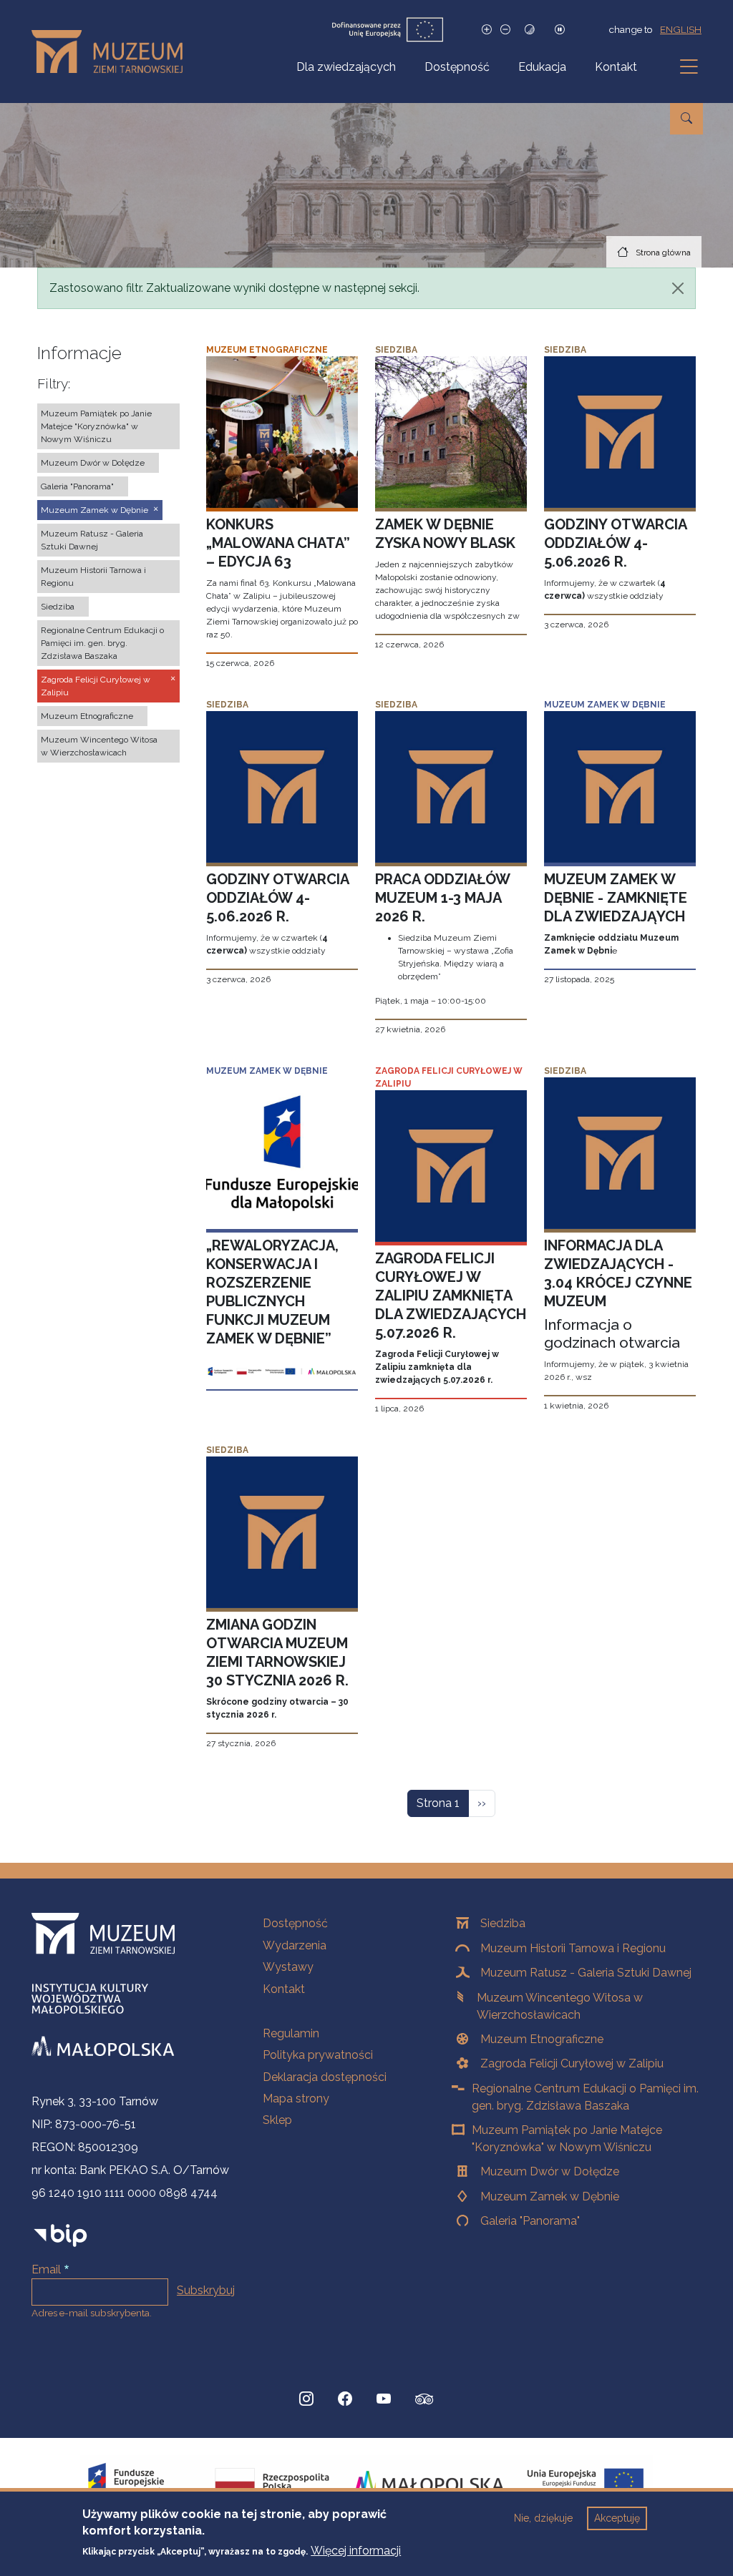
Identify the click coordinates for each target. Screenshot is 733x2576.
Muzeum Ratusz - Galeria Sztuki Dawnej (586, 1973)
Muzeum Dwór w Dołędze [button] (93, 463)
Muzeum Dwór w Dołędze (550, 2171)
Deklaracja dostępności (325, 2077)
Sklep (277, 2120)
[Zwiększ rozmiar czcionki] (487, 30)
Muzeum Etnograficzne (542, 2039)
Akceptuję (617, 2518)
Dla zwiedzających (346, 67)
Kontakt (616, 67)
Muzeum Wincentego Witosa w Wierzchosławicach (560, 2006)
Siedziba (503, 1923)
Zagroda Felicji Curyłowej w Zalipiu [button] (96, 686)
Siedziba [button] (58, 607)
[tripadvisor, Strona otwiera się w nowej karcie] (424, 2401)
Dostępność (457, 67)
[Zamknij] (678, 288)
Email (46, 2269)
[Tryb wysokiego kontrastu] (530, 30)
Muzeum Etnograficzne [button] (87, 716)
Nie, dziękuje (543, 2518)
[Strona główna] (113, 52)
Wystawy (288, 1967)
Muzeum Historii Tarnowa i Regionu (573, 1948)
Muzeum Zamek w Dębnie (550, 2197)
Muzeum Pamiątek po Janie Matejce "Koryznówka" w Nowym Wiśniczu (567, 2139)
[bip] (60, 2235)
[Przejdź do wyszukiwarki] (686, 119)
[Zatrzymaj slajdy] (560, 30)
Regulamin (291, 2033)
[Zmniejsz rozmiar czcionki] (505, 30)
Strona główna (663, 253)
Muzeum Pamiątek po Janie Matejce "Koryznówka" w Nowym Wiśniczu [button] (96, 426)
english (681, 29)
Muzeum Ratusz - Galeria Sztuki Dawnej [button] (92, 540)
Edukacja (542, 67)
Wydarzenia (295, 1945)
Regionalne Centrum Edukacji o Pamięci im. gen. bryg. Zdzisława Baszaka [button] (102, 643)
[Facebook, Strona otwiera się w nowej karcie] (345, 2399)
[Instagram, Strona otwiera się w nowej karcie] (306, 2399)
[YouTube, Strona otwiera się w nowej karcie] (384, 2399)
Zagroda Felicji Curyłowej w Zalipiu (572, 2063)
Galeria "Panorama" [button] (77, 486)
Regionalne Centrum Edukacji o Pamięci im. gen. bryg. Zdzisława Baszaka (585, 2097)
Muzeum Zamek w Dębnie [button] (94, 510)
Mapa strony (296, 2098)
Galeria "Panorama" (530, 2221)
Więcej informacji (356, 2551)
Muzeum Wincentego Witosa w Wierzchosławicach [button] (99, 746)
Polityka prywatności (318, 2055)
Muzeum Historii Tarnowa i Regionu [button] (93, 577)
